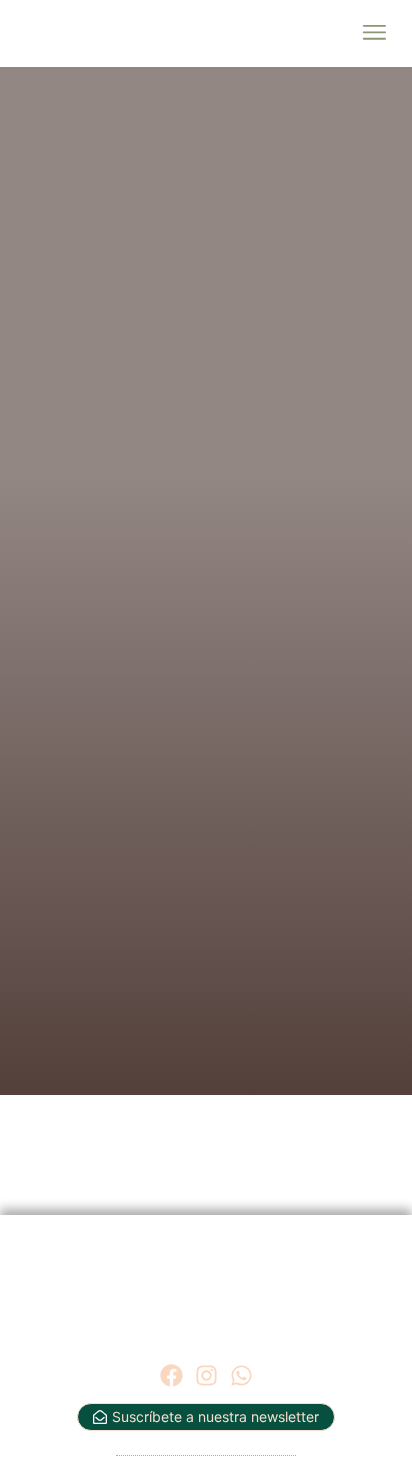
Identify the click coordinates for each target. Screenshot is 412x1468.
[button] (373, 33)
